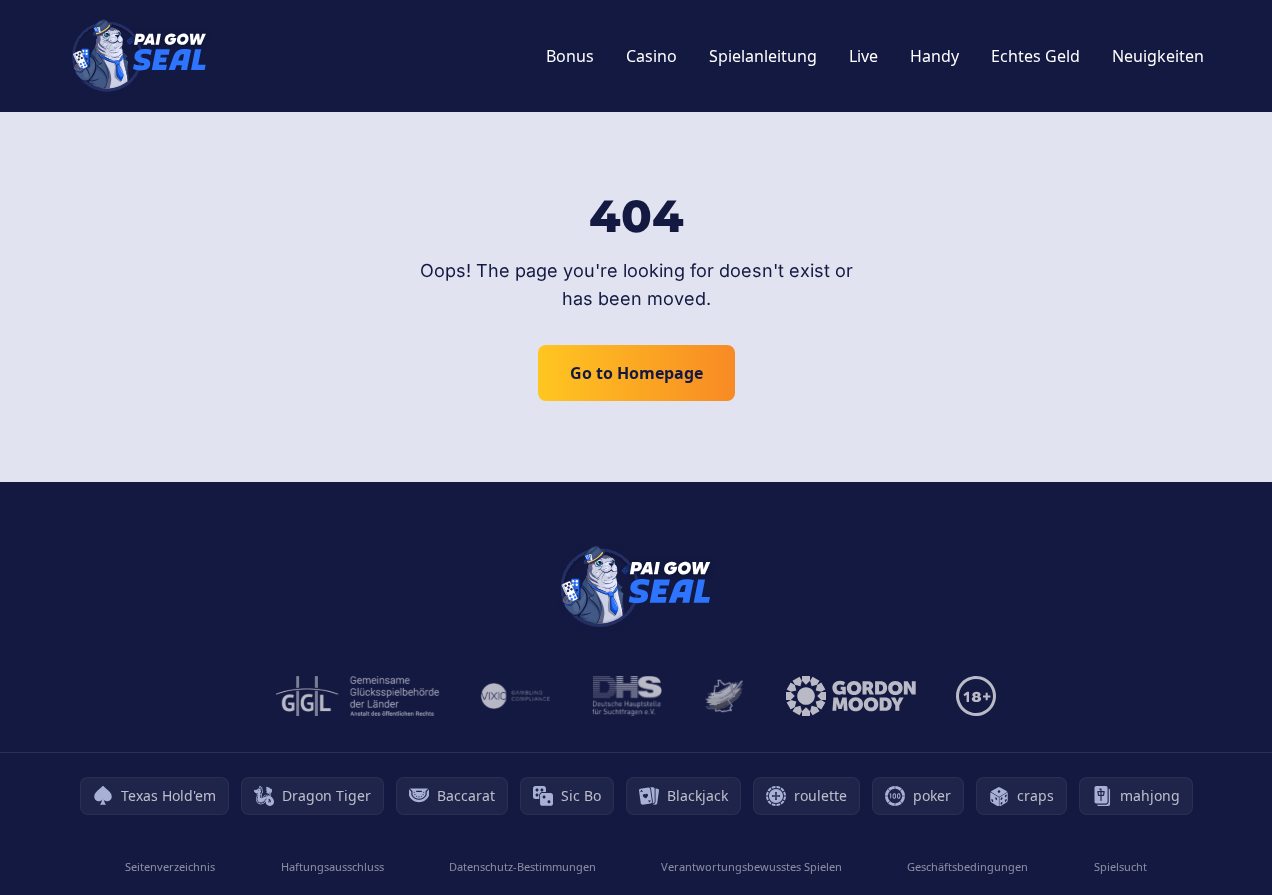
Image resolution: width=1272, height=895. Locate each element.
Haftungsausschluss (332, 866)
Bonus (570, 56)
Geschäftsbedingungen (967, 866)
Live (863, 56)
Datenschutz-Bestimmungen (522, 866)
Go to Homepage (636, 373)
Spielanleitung (763, 56)
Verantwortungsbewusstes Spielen (751, 866)
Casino (651, 56)
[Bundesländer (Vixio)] (516, 696)
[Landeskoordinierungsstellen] (724, 696)
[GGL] (358, 696)
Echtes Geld (1035, 56)
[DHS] (627, 696)
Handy (934, 56)
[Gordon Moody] (851, 696)
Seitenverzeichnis (170, 866)
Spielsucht (1120, 866)
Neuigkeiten (1158, 56)
